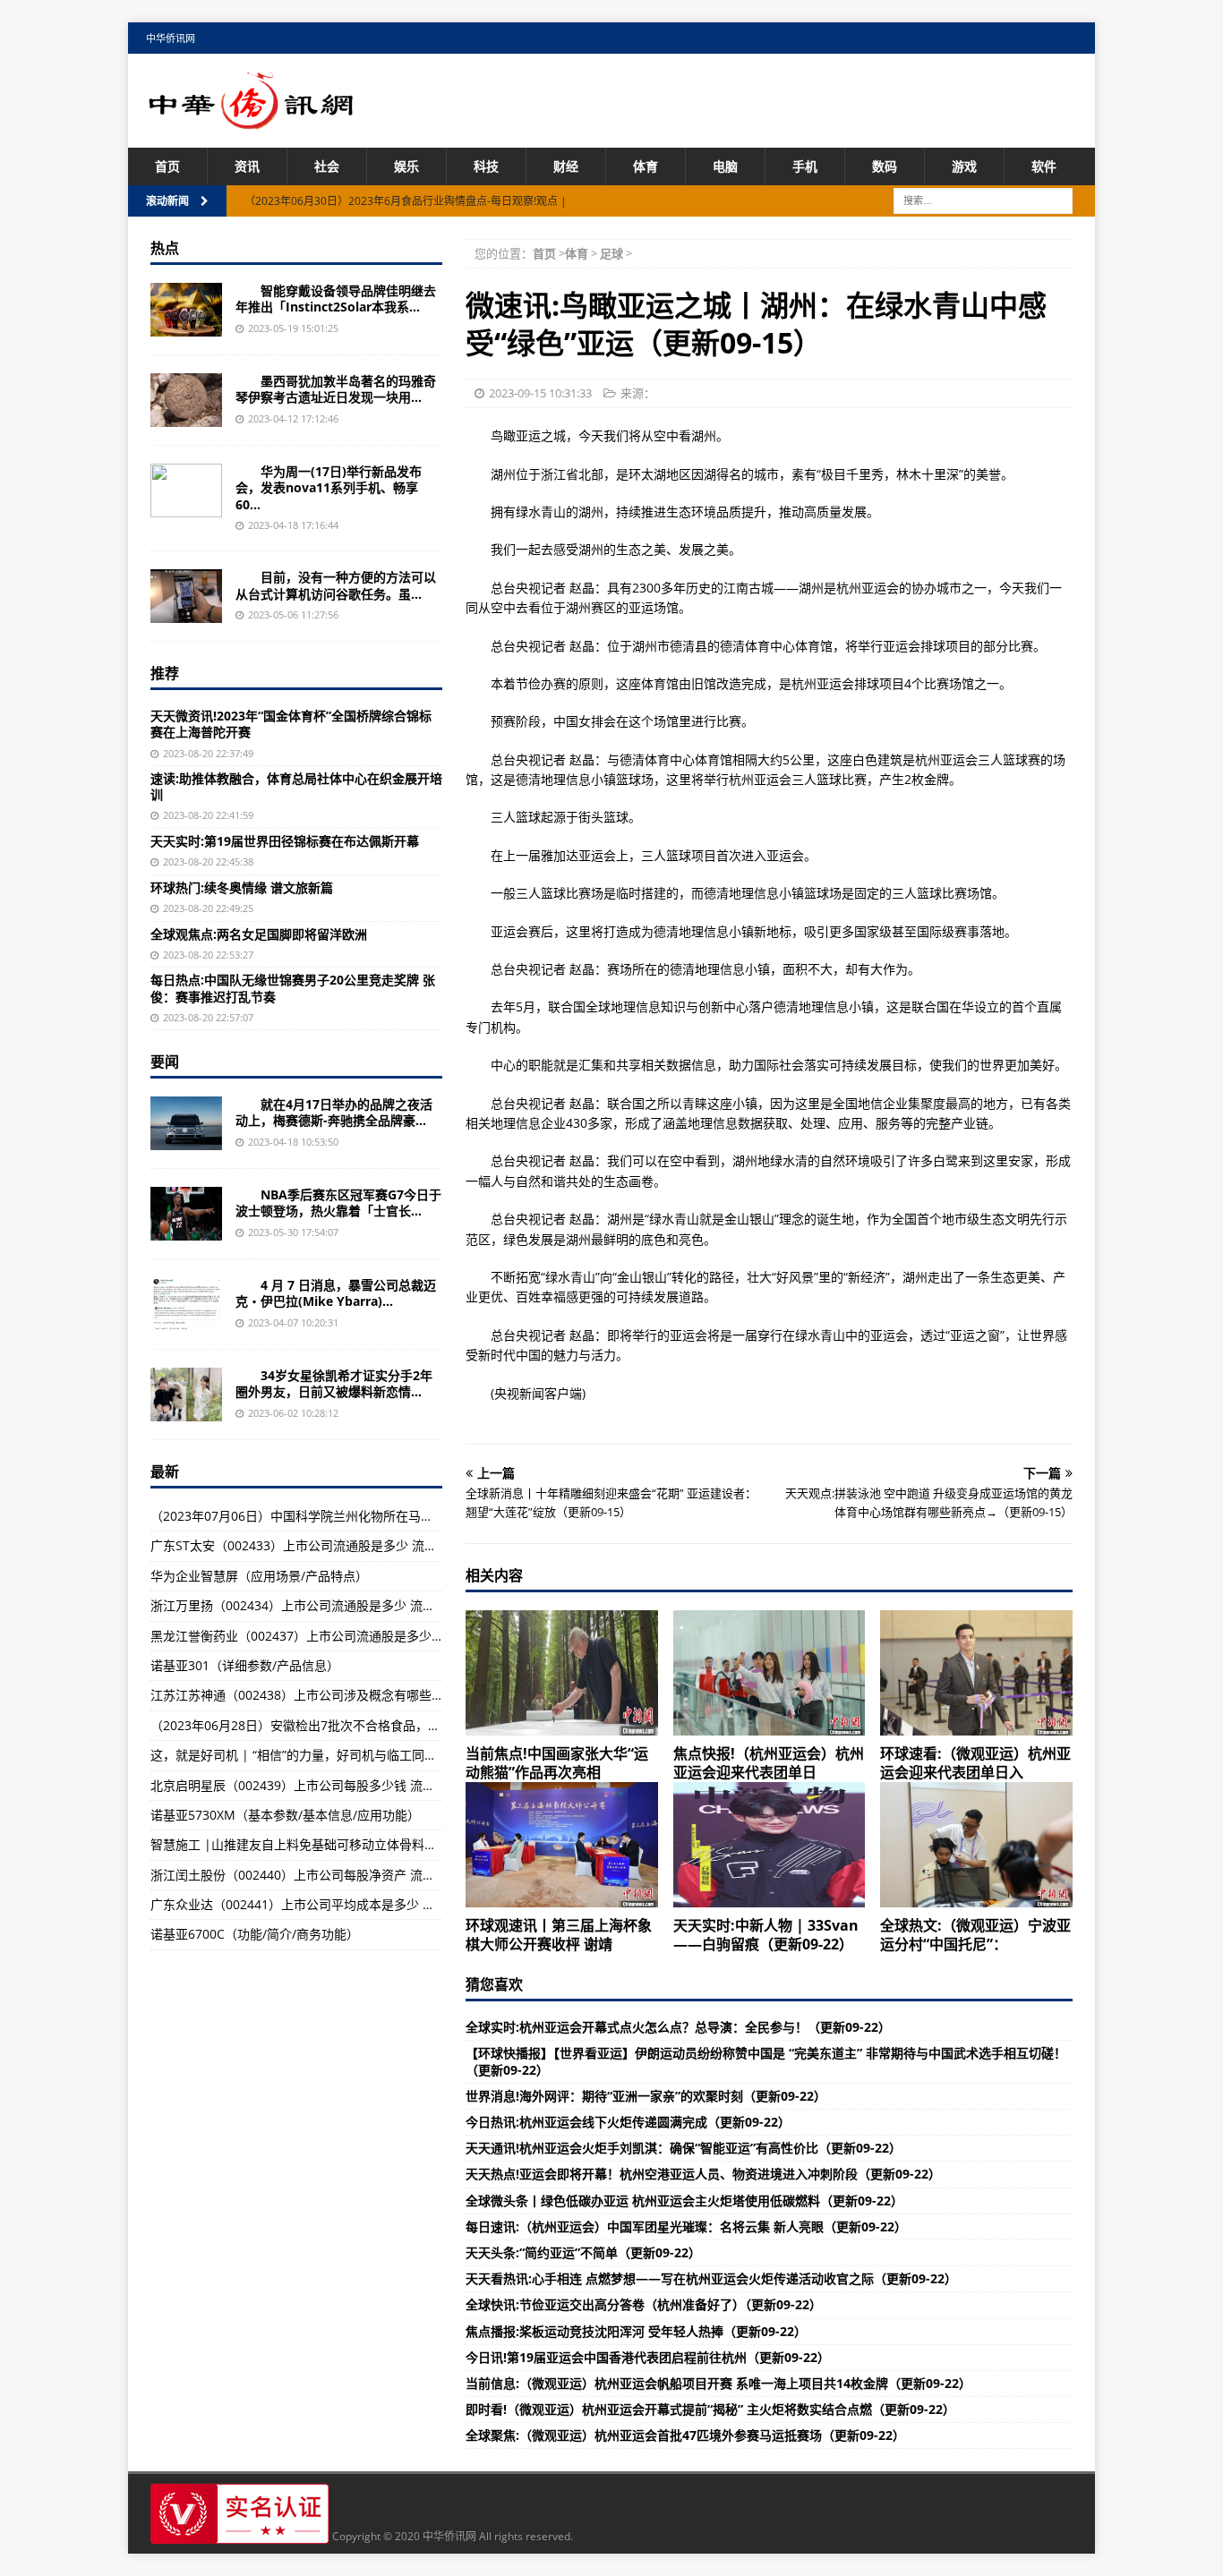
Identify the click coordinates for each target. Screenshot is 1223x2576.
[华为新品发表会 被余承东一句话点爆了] (186, 490)
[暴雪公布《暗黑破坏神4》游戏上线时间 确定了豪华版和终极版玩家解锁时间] (186, 1304)
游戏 (964, 166)
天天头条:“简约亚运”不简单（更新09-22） (583, 2252)
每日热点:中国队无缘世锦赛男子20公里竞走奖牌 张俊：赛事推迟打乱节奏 (293, 988)
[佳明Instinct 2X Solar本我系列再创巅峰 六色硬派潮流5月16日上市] (186, 310)
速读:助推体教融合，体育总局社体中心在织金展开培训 (296, 786)
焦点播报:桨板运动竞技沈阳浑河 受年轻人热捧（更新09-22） (636, 2331)
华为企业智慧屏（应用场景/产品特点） (259, 1576)
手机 (805, 166)
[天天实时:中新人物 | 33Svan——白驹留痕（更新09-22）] (770, 1845)
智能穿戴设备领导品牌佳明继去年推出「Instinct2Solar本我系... (336, 299)
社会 (327, 166)
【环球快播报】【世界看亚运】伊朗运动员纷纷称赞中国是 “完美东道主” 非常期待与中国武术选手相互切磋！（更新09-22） (766, 2061)
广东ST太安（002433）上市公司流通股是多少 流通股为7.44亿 (325, 1545)
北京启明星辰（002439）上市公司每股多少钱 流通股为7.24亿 (324, 1785)
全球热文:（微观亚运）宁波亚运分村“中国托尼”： (975, 1935)
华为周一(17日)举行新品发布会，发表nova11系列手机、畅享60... (329, 487)
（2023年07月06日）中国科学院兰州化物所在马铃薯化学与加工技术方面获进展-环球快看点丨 (413, 1516)
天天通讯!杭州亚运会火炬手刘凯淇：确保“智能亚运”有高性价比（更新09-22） (684, 2148)
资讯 (247, 166)
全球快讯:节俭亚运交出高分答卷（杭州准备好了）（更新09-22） (644, 2304)
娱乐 (406, 166)
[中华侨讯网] (252, 119)
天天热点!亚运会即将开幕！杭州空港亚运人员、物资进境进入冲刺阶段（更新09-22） (703, 2174)
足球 (611, 253)
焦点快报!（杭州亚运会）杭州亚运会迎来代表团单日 (769, 1763)
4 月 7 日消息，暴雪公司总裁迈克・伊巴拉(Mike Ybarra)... (336, 1293)
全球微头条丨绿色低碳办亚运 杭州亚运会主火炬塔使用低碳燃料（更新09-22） (684, 2201)
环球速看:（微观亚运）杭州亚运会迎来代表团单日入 (975, 1763)
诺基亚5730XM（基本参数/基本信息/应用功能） (285, 1815)
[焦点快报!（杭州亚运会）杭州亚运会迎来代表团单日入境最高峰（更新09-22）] (770, 1673)
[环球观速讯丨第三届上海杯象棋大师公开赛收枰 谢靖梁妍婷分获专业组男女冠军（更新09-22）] (562, 1845)
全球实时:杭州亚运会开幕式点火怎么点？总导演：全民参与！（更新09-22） (678, 2027)
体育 (646, 166)
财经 (566, 166)
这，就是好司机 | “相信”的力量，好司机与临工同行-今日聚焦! (323, 1755)
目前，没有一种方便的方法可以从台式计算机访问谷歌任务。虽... (336, 585)
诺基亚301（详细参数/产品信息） (245, 1665)
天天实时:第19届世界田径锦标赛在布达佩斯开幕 (285, 841)
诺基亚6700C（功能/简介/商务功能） (255, 1934)
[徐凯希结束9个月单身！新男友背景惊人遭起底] (186, 1395)
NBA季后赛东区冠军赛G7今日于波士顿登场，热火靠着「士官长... (338, 1203)
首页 (167, 166)
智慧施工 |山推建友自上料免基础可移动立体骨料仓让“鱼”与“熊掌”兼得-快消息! (369, 1844)
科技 (486, 166)
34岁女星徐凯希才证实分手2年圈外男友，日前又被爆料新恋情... (334, 1383)
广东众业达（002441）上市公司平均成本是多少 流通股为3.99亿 (330, 1904)
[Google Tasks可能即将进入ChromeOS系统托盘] (186, 596)
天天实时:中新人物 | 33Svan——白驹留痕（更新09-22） (766, 1935)
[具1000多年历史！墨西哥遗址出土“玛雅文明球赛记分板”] (186, 400)
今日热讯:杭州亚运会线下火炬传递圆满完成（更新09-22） (628, 2122)
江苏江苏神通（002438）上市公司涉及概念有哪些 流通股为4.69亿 (337, 1695)
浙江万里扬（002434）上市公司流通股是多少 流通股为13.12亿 (328, 1605)
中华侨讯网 (171, 38)
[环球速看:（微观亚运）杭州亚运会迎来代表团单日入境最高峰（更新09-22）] (976, 1673)
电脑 (725, 166)
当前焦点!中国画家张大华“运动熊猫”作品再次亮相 (557, 1763)
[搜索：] (983, 200)
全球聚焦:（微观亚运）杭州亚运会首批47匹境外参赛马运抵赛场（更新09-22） (685, 2435)
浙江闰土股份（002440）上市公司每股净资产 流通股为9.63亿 (324, 1875)
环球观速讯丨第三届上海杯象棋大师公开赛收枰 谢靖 (559, 1935)
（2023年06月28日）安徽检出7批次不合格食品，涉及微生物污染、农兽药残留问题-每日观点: (412, 1725)
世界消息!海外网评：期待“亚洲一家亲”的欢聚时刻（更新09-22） (646, 2096)
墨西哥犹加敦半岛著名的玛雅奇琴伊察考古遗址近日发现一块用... (336, 389)
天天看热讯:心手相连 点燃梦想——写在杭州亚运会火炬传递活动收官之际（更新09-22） (711, 2278)
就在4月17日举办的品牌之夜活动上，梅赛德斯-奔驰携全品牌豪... (334, 1112)
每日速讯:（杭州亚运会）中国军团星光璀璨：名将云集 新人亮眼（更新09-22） (686, 2226)
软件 (1044, 166)
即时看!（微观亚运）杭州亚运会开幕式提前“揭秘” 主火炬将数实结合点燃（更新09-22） (710, 2409)
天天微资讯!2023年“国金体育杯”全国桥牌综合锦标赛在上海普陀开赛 (291, 724)
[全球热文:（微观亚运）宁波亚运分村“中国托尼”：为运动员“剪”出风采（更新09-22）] (976, 1845)
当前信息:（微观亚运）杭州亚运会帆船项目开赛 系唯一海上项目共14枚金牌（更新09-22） (718, 2383)
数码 (885, 166)
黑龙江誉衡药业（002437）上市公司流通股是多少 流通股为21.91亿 (340, 1636)
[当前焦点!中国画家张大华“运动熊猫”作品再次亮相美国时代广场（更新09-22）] (562, 1673)
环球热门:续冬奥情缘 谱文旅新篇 (242, 887)
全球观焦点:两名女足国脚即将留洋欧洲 (259, 934)
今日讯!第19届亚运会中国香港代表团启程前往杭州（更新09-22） (648, 2357)
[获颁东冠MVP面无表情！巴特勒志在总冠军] (186, 1214)
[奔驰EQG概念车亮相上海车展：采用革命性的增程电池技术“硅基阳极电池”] (186, 1123)
